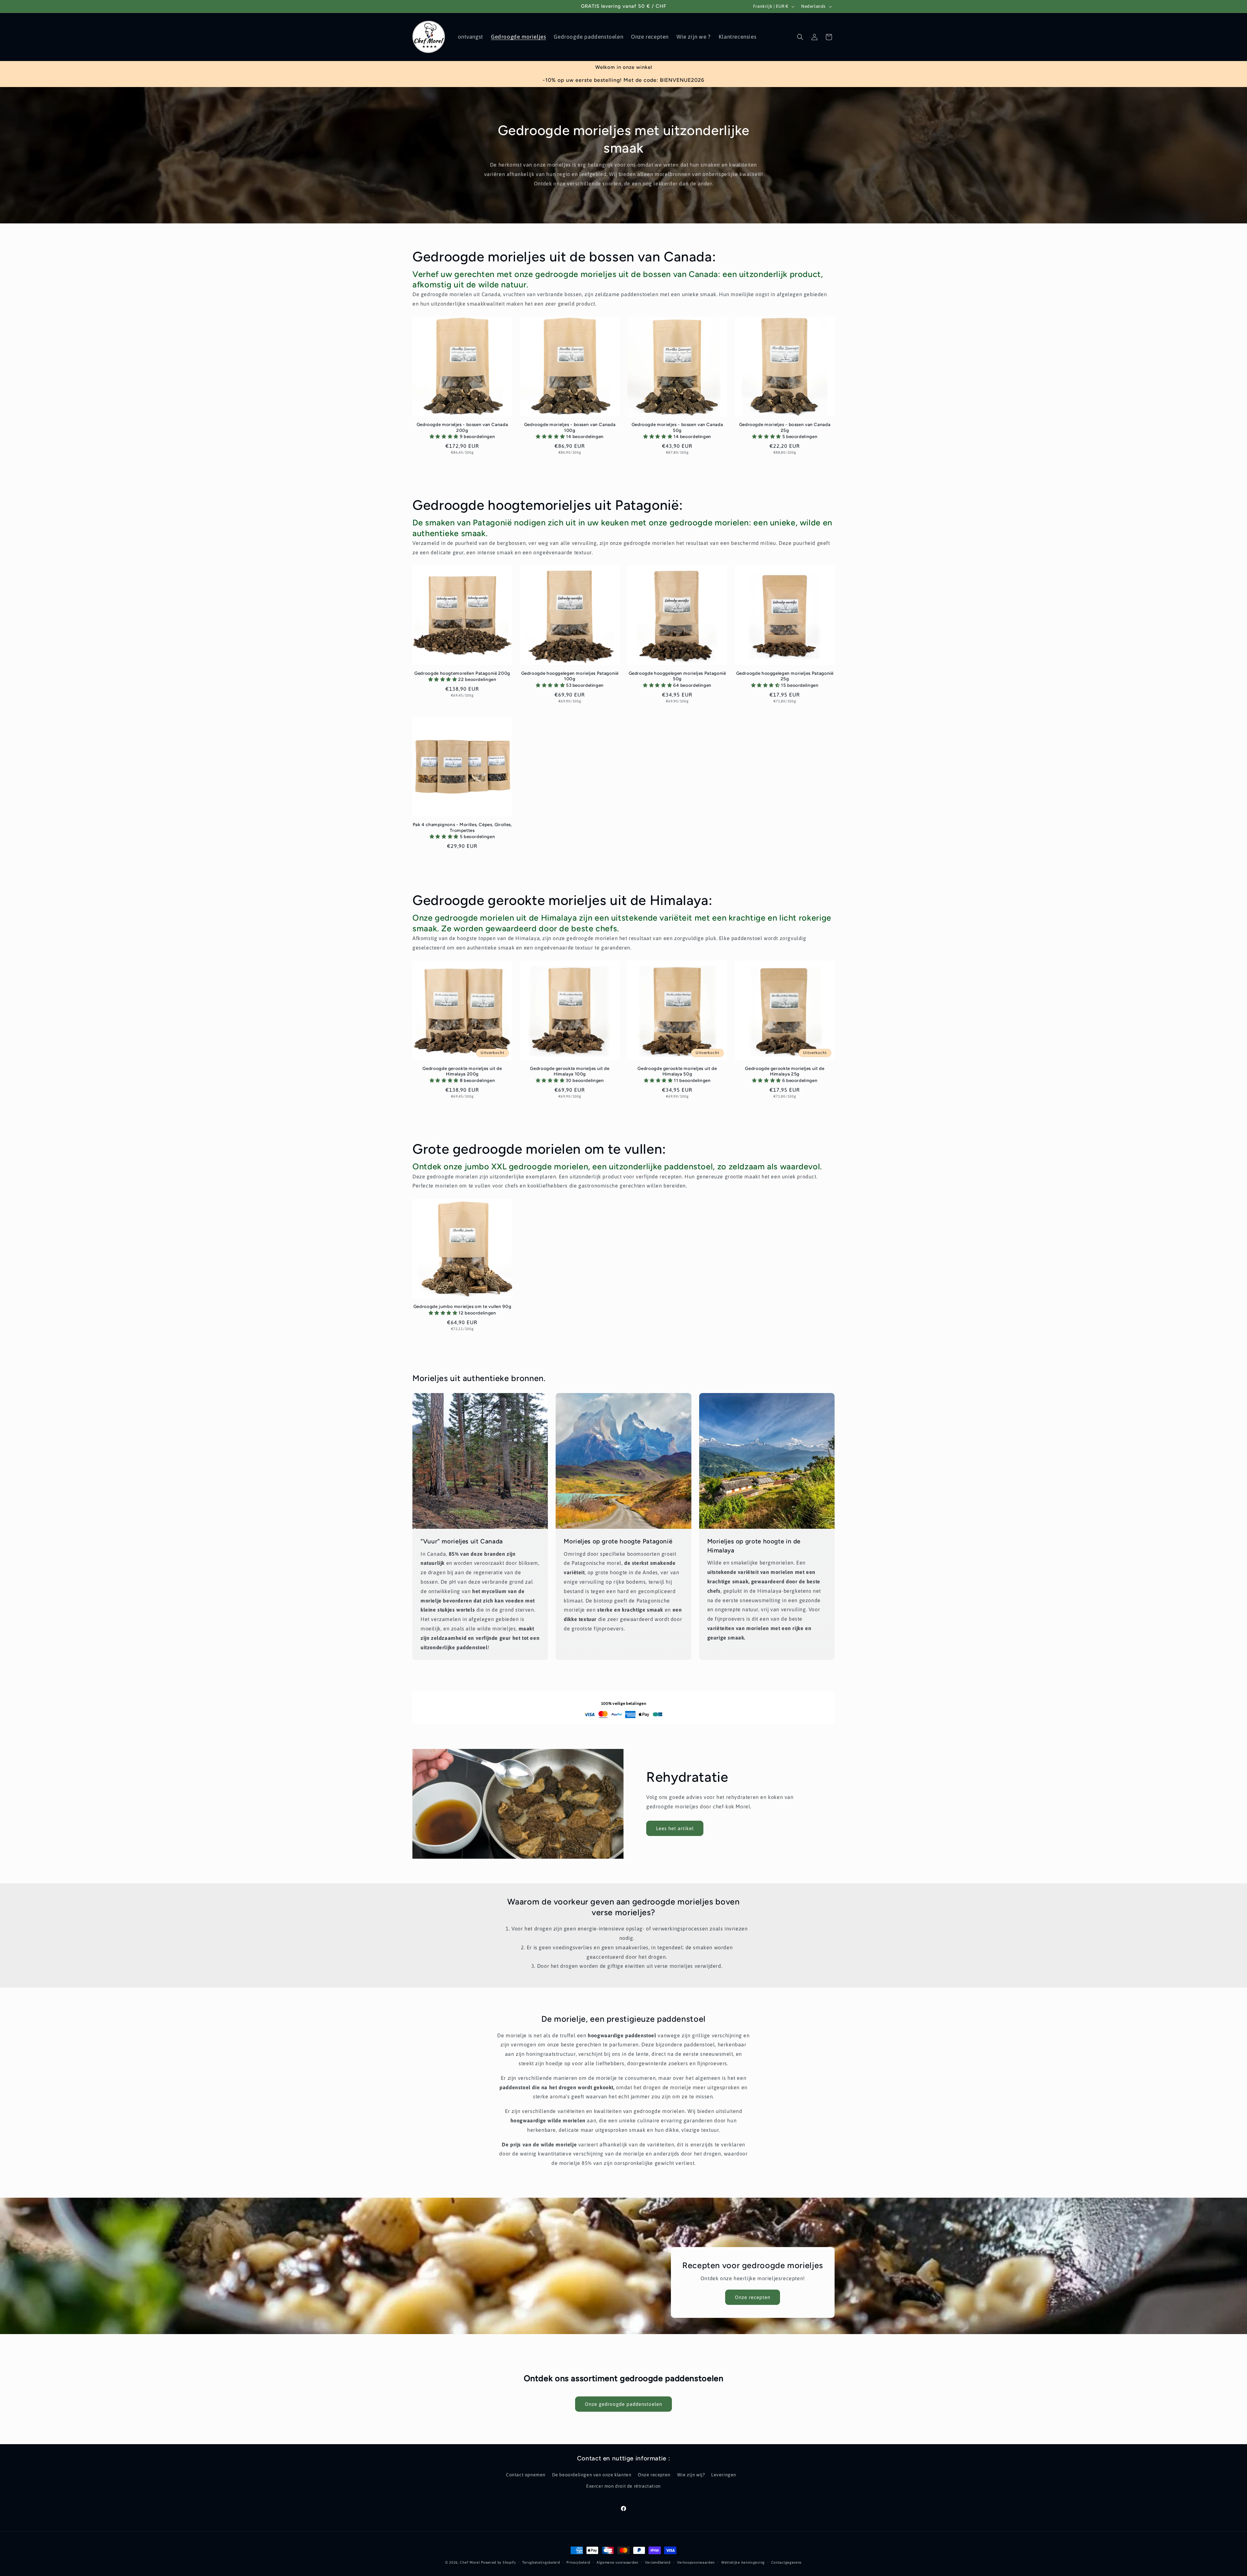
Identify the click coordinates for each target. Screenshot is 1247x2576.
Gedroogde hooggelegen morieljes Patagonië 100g (570, 676)
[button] (800, 37)
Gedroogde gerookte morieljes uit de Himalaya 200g (462, 1071)
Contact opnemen (526, 2475)
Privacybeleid (578, 2562)
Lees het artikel (675, 1828)
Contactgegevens (787, 2562)
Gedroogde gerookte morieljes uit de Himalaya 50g (677, 1071)
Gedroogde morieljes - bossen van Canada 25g (785, 427)
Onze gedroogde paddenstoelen (623, 2404)
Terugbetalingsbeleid (541, 2562)
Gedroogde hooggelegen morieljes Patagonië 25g (785, 676)
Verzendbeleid (658, 2562)
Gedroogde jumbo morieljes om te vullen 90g (462, 1306)
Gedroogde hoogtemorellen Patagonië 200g (462, 673)
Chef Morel (470, 2562)
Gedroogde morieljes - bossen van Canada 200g (462, 427)
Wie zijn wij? (691, 2475)
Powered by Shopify (498, 2562)
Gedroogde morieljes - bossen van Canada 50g (677, 427)
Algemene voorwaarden (617, 2562)
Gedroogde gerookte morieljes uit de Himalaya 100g (570, 1071)
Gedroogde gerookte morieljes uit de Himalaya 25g (785, 1071)
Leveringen (724, 2475)
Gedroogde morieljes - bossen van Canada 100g (570, 427)
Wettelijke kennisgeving (743, 2562)
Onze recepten (753, 2297)
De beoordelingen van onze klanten (592, 2475)
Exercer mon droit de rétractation (623, 2486)
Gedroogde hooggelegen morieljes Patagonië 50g (677, 676)
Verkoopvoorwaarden (696, 2562)
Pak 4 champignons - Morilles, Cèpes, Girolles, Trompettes (462, 827)
